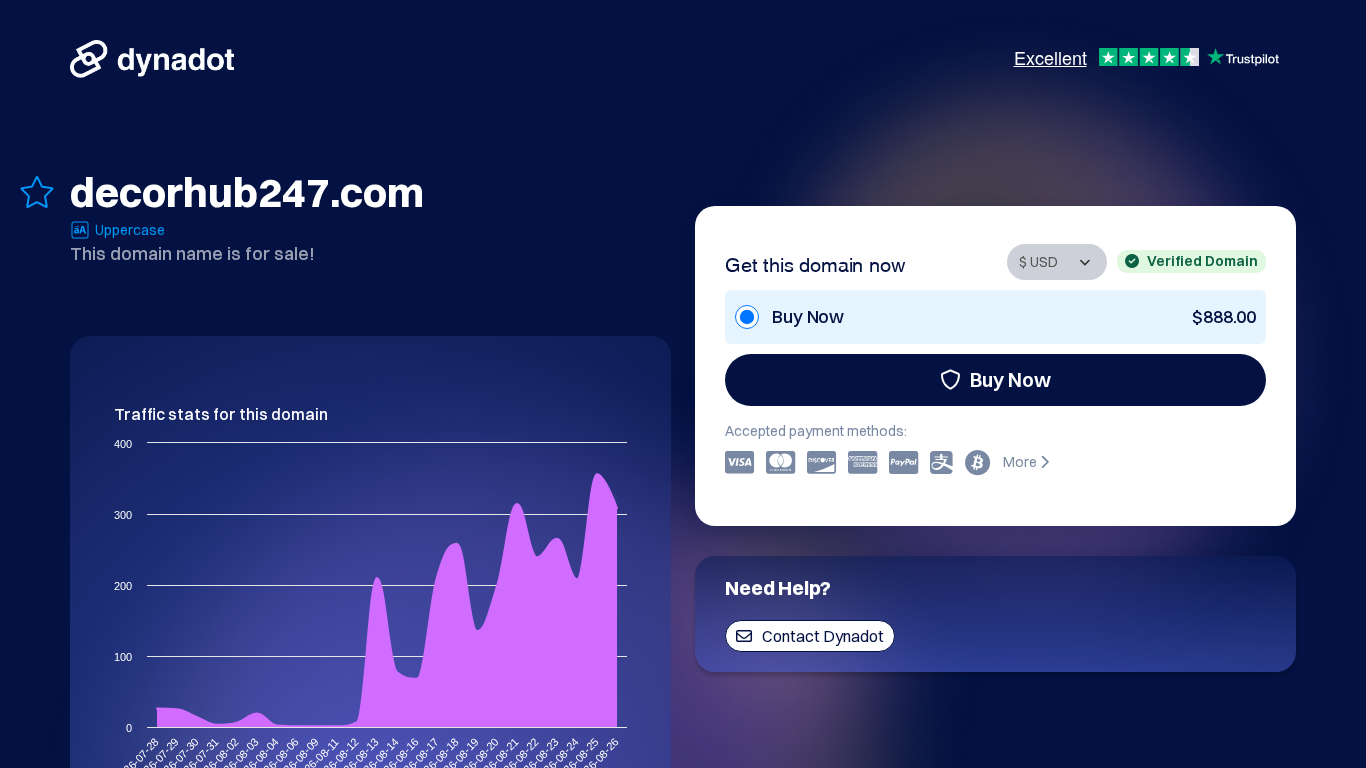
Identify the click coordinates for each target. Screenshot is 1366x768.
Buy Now (1010, 379)
